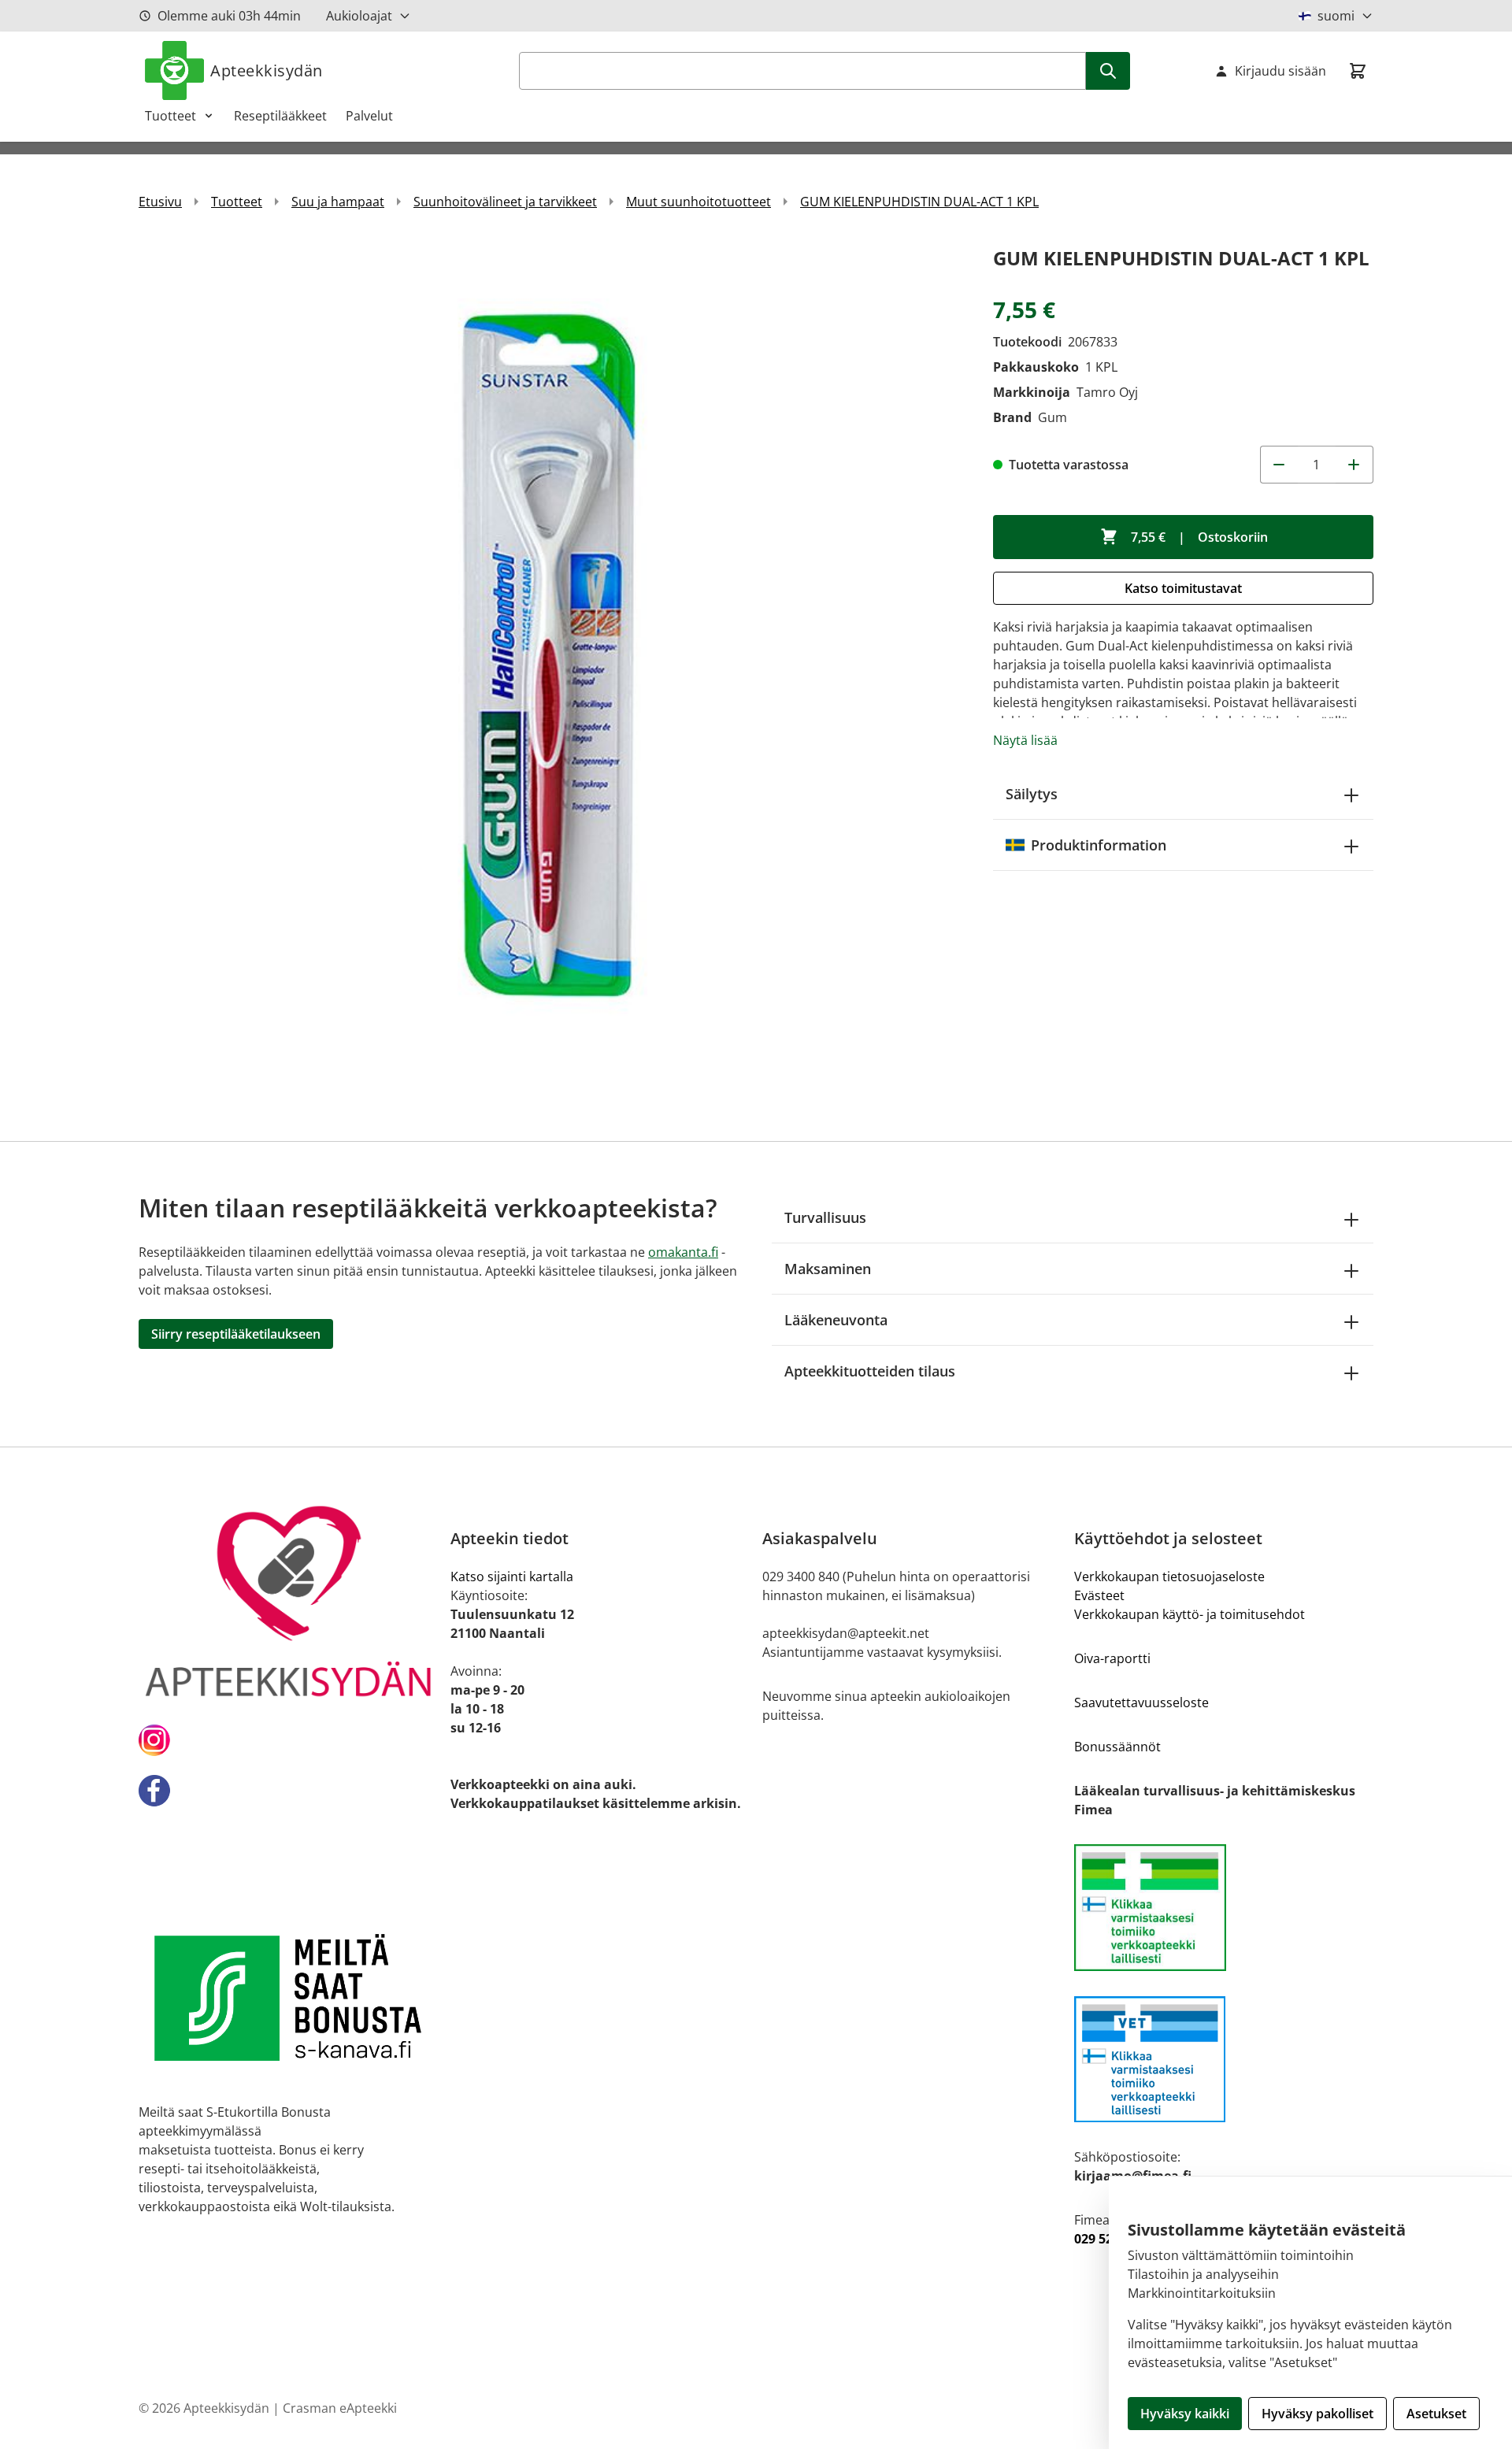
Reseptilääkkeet (280, 116)
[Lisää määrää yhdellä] (1354, 465)
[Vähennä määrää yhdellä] (1279, 465)
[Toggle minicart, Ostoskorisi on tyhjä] (1358, 71)
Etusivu (160, 202)
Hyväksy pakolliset (1317, 2414)
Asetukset (1436, 2414)
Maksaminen (828, 1269)
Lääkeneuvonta (836, 1320)
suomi (1336, 16)
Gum (1052, 417)
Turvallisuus (825, 1217)
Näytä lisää (1025, 740)
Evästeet (1099, 1595)
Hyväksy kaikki (1185, 2414)
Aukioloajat (359, 16)
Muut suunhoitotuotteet (699, 202)
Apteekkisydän (267, 70)
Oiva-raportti (1112, 1658)
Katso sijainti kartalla (512, 1576)
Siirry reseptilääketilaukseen (236, 1334)
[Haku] (1108, 71)
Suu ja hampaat (338, 202)
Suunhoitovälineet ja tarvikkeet (505, 202)
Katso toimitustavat (1183, 588)
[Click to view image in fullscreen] (550, 654)
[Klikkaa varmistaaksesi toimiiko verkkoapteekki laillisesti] (1224, 1908)
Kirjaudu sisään (1280, 71)
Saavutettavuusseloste (1141, 1702)
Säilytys (1032, 794)
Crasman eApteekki (340, 2408)
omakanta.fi (683, 1252)
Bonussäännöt (1117, 1747)
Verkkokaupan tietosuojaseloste (1169, 1576)
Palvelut (369, 116)
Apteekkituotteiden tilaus (870, 1371)
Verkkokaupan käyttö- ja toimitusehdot (1190, 1614)
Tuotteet (170, 116)
